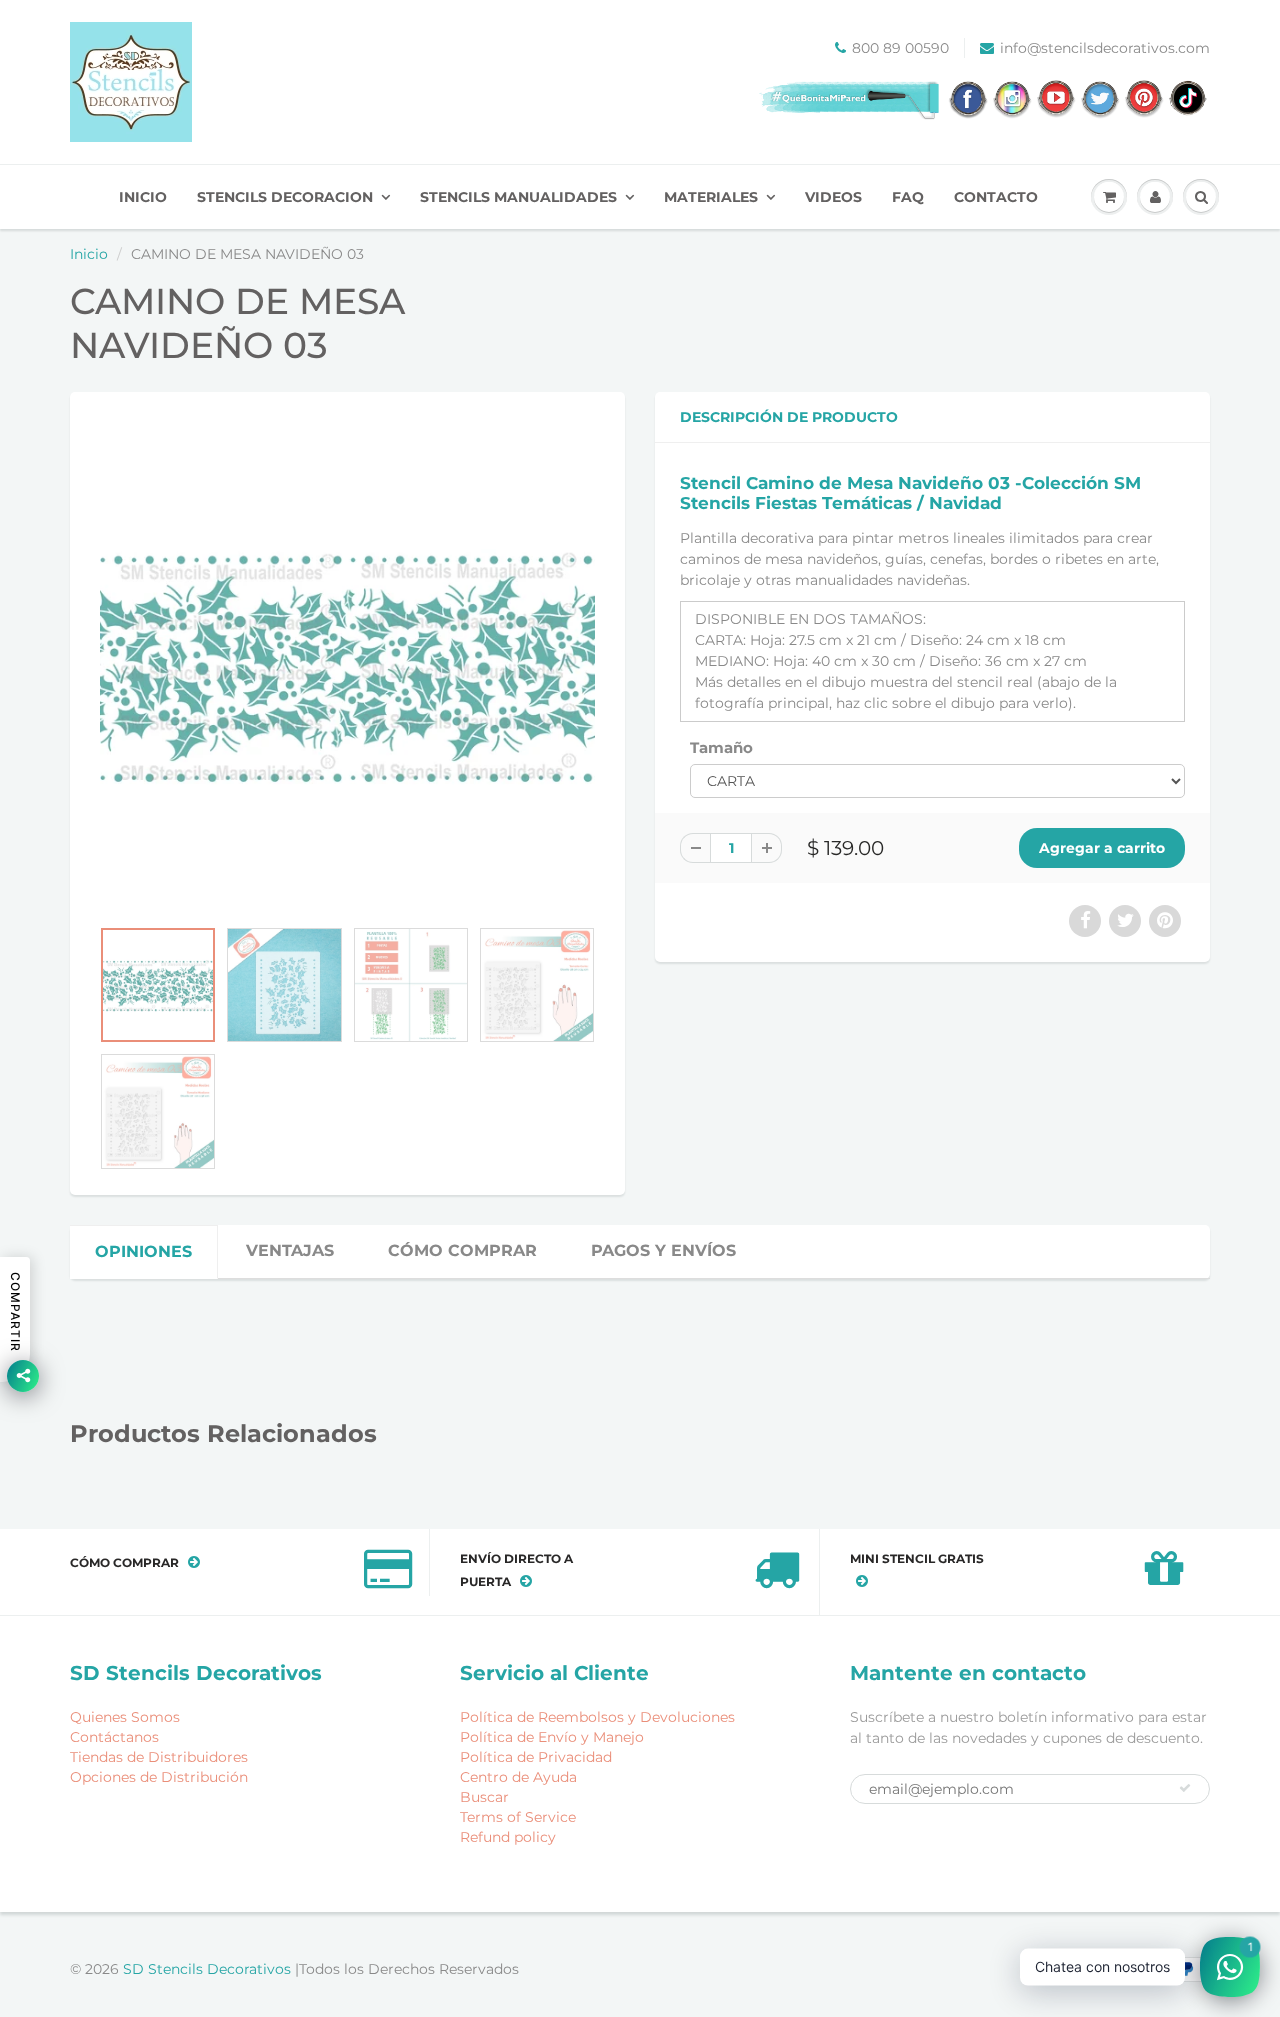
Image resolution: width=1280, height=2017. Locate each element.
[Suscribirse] (1185, 1788)
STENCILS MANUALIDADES (518, 197)
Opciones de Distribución (159, 1777)
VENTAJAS (290, 1250)
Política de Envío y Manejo (552, 1737)
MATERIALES (711, 197)
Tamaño (721, 747)
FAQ (908, 197)
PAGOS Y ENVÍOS (663, 1250)
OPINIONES (143, 1251)
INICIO (143, 197)
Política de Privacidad (536, 1757)
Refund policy (508, 1837)
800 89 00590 (900, 48)
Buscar (484, 1797)
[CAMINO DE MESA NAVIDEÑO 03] (347, 664)
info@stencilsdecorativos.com (1105, 48)
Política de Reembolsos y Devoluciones (597, 1717)
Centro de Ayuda (518, 1777)
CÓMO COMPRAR (462, 1250)
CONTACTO (996, 197)
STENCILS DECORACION (285, 197)
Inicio (89, 254)
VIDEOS (833, 197)
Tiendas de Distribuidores (159, 1757)
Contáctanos (114, 1737)
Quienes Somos (125, 1717)
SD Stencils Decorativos (209, 1969)
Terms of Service (518, 1817)
